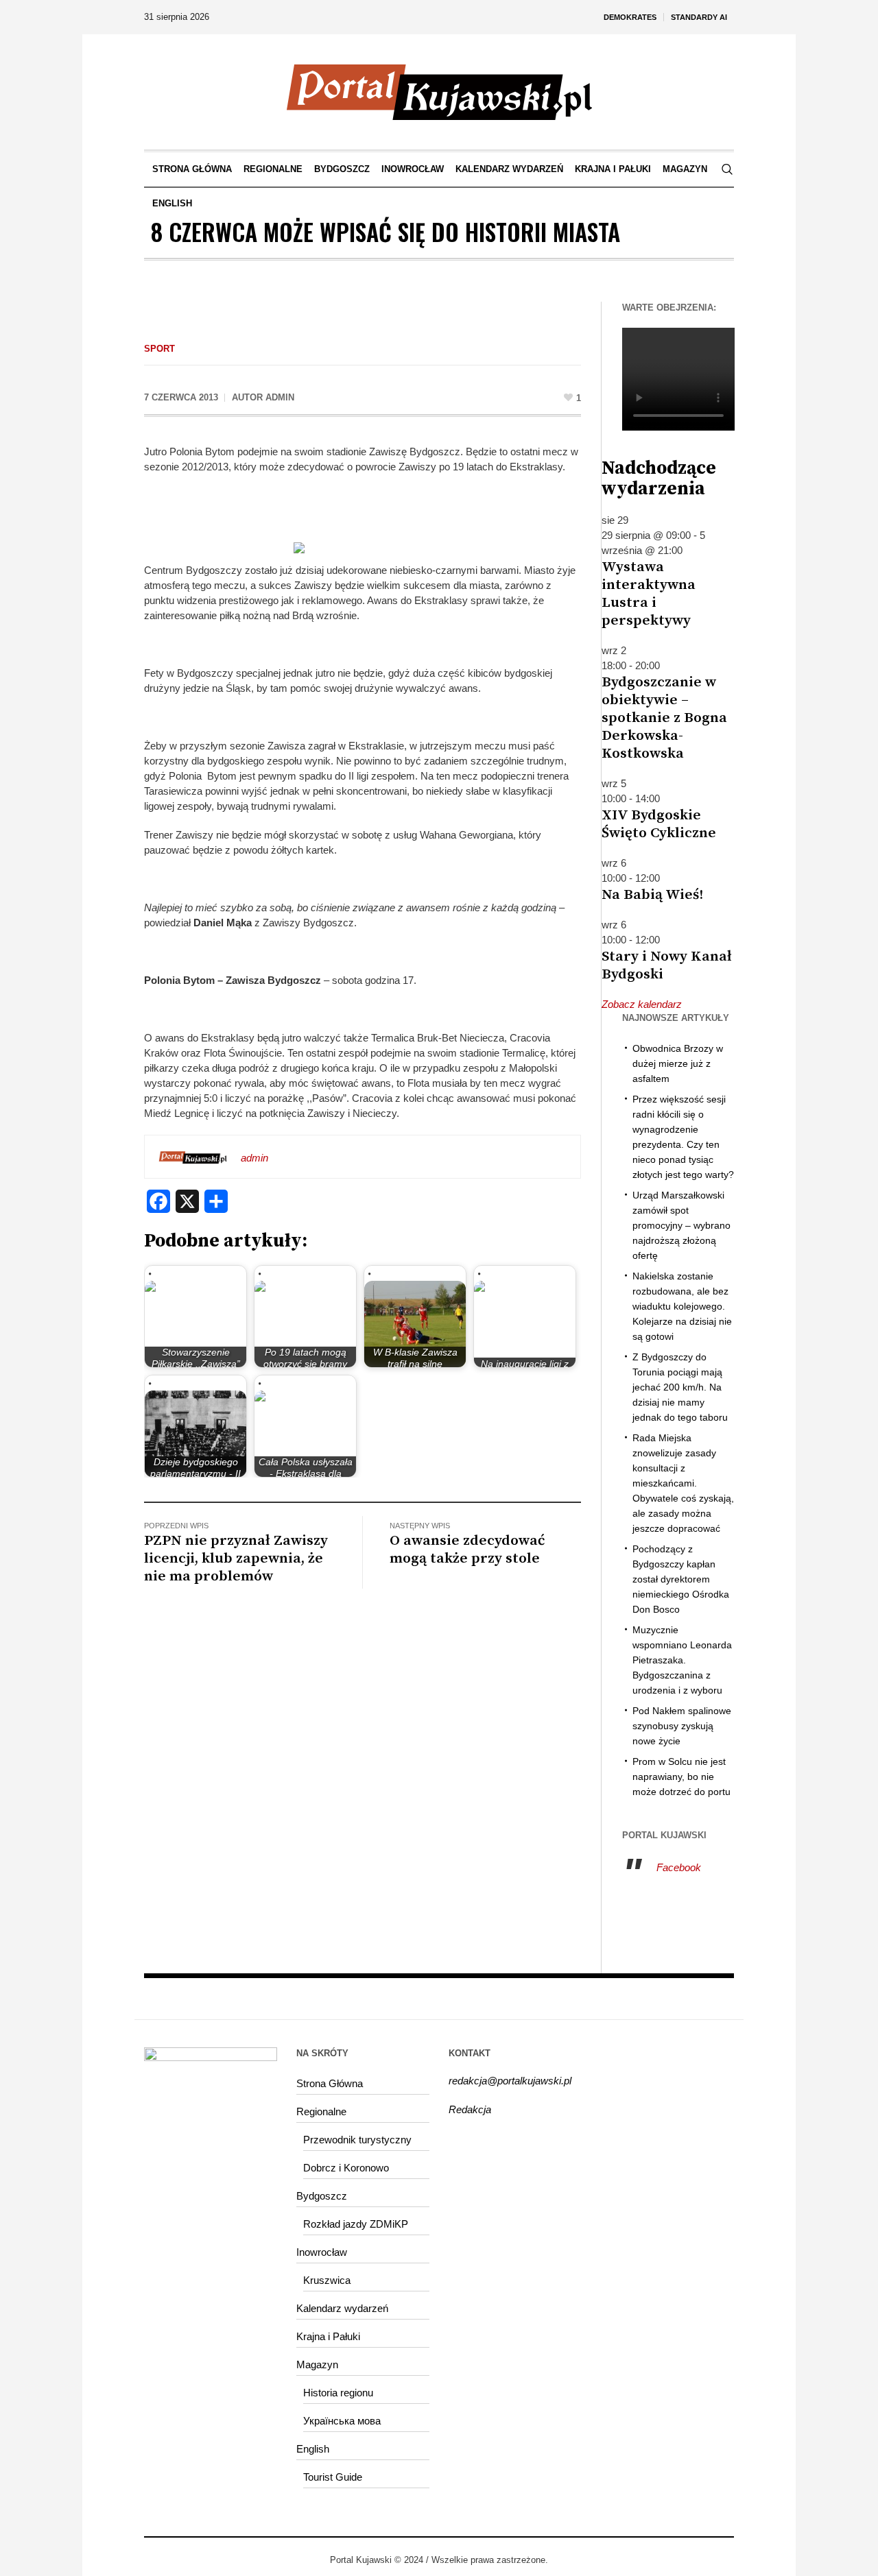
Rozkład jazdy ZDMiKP (356, 2224)
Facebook (679, 1867)
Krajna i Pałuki (328, 2336)
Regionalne (321, 2111)
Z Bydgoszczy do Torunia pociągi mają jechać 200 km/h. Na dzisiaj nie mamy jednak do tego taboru (680, 1387)
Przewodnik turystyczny (357, 2140)
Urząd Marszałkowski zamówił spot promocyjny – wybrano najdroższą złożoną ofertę (681, 1225)
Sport (159, 349)
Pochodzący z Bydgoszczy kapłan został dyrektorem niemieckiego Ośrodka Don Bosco (681, 1579)
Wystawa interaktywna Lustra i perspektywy (649, 594)
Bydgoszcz (322, 2196)
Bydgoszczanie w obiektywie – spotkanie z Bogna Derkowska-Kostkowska (664, 718)
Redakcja (470, 2109)
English (313, 2449)
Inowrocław (322, 2252)
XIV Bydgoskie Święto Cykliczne (659, 824)
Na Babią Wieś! (652, 895)
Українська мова (342, 2421)
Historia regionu (338, 2393)
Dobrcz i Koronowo (346, 2168)
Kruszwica (327, 2280)
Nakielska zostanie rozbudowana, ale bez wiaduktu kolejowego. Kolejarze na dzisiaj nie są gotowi (682, 1306)
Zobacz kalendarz (642, 1004)
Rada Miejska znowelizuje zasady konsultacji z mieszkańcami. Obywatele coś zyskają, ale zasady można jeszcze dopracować (683, 1483)
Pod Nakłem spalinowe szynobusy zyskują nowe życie (682, 1726)
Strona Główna (330, 2083)
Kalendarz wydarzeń (342, 2308)
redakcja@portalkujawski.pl (510, 2081)
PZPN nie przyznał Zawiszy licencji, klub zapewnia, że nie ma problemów (236, 1558)
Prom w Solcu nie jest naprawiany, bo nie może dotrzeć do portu (681, 1777)
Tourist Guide (333, 2477)
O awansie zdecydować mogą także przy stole (467, 1550)
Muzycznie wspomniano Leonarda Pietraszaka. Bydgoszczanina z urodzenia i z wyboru (682, 1660)
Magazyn (317, 2364)
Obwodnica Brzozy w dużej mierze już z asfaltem (678, 1063)
